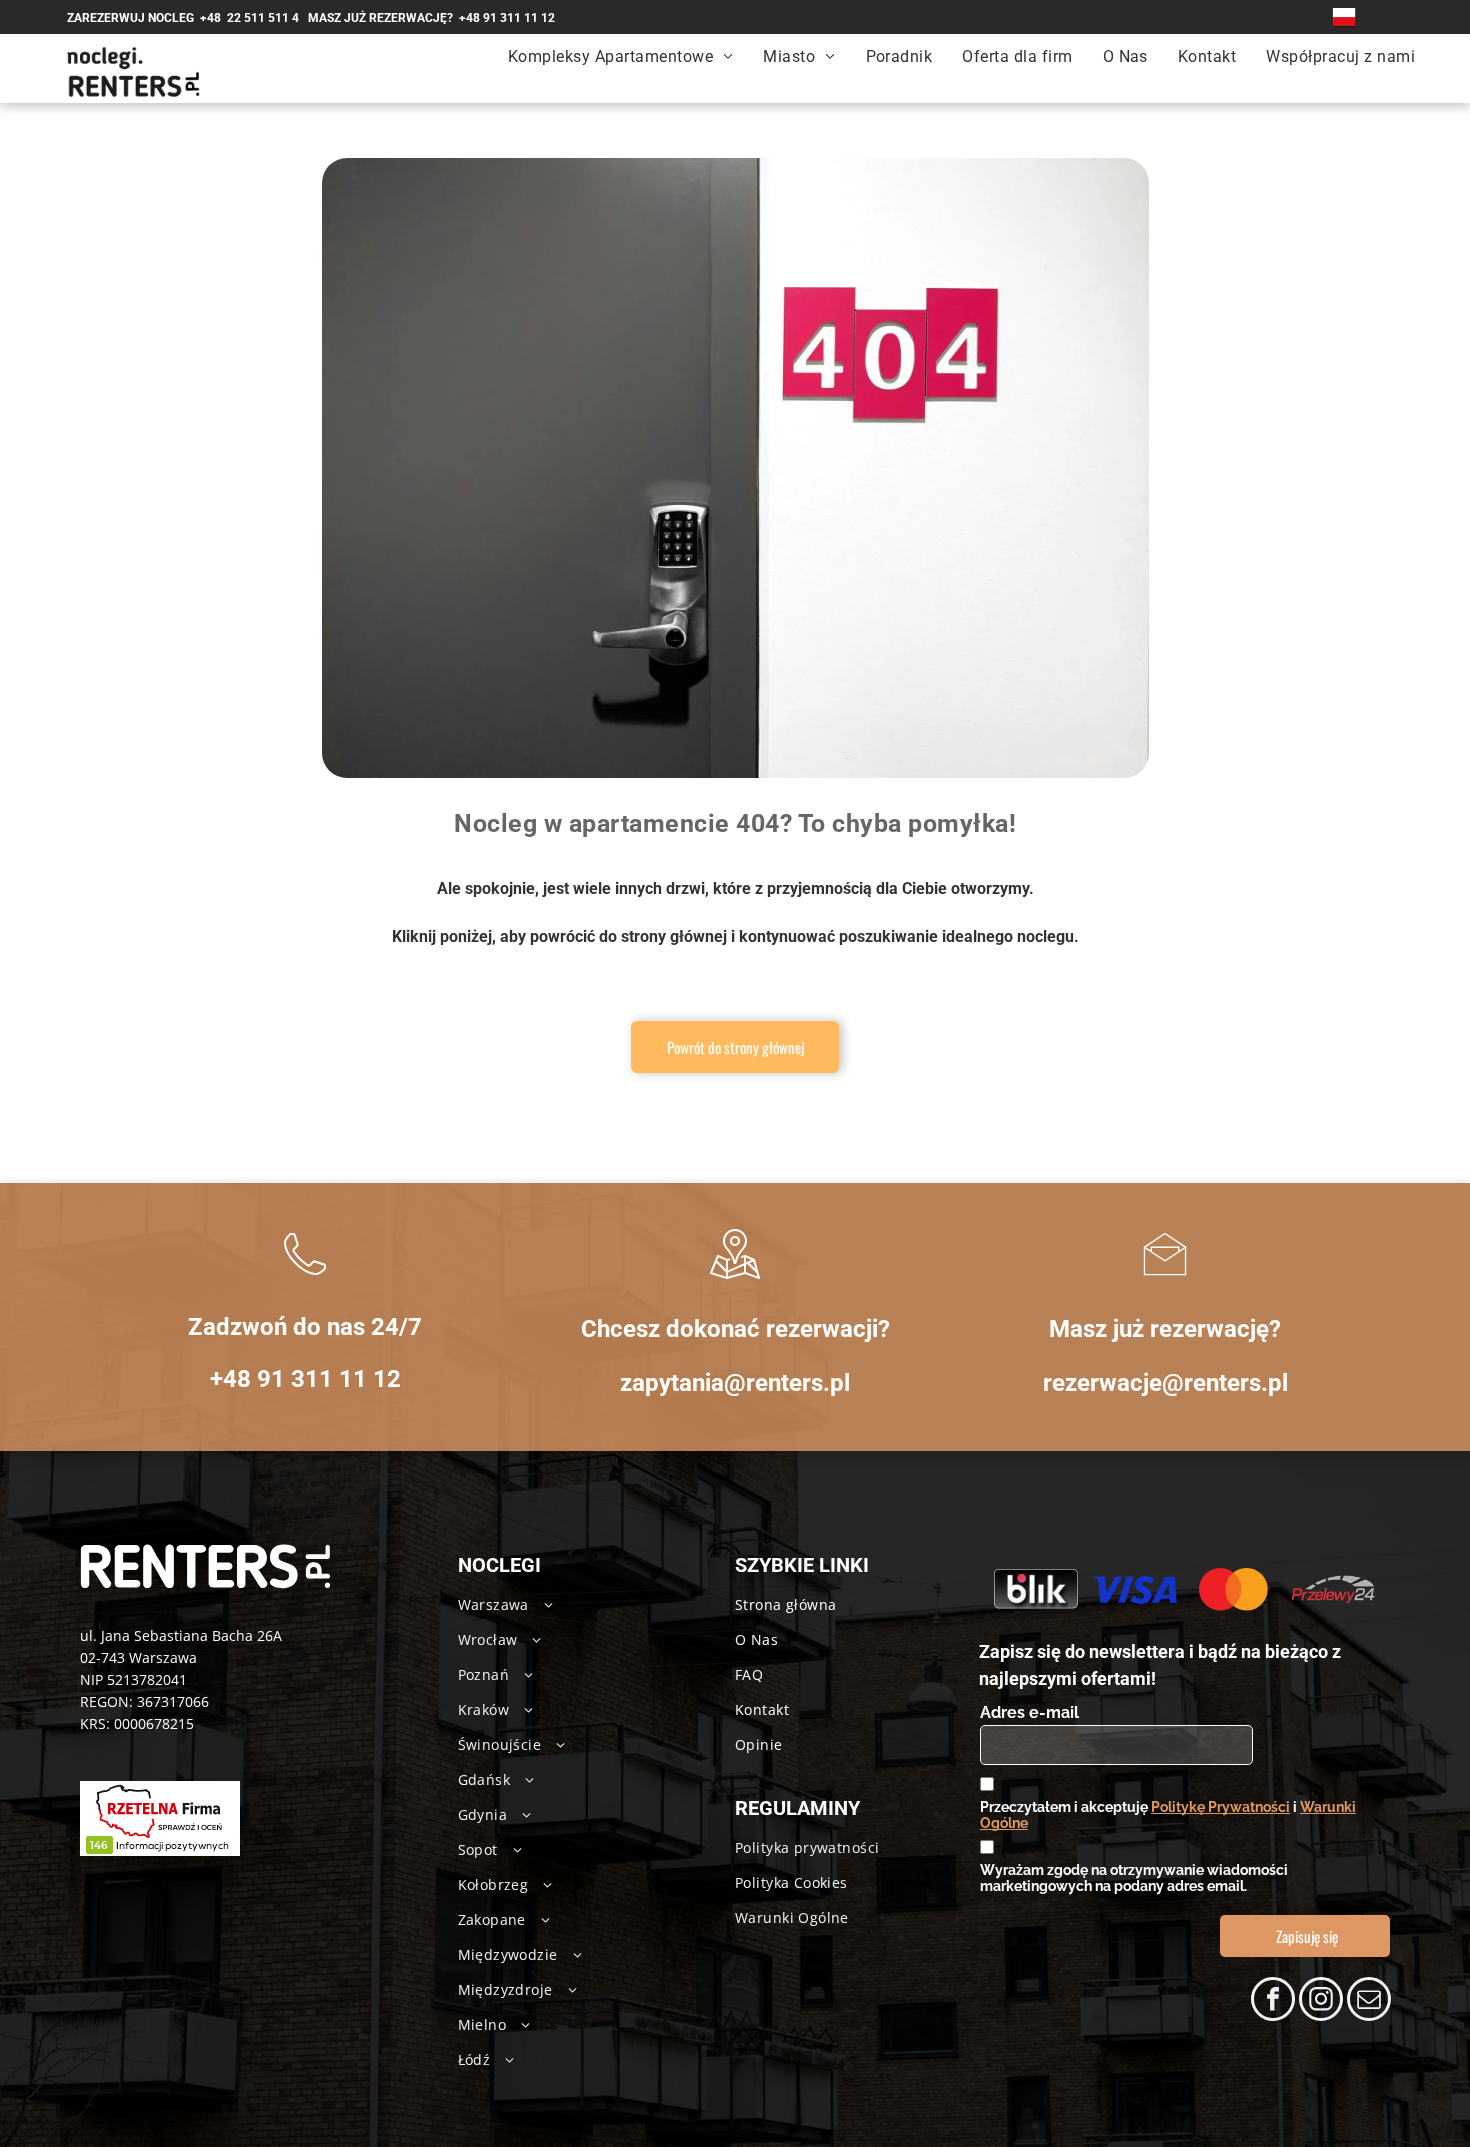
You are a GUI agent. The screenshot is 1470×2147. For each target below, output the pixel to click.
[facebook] (1273, 2001)
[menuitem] (620, 56)
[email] (1369, 2001)
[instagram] (1321, 2001)
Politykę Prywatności (1220, 1807)
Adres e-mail (1029, 1712)
